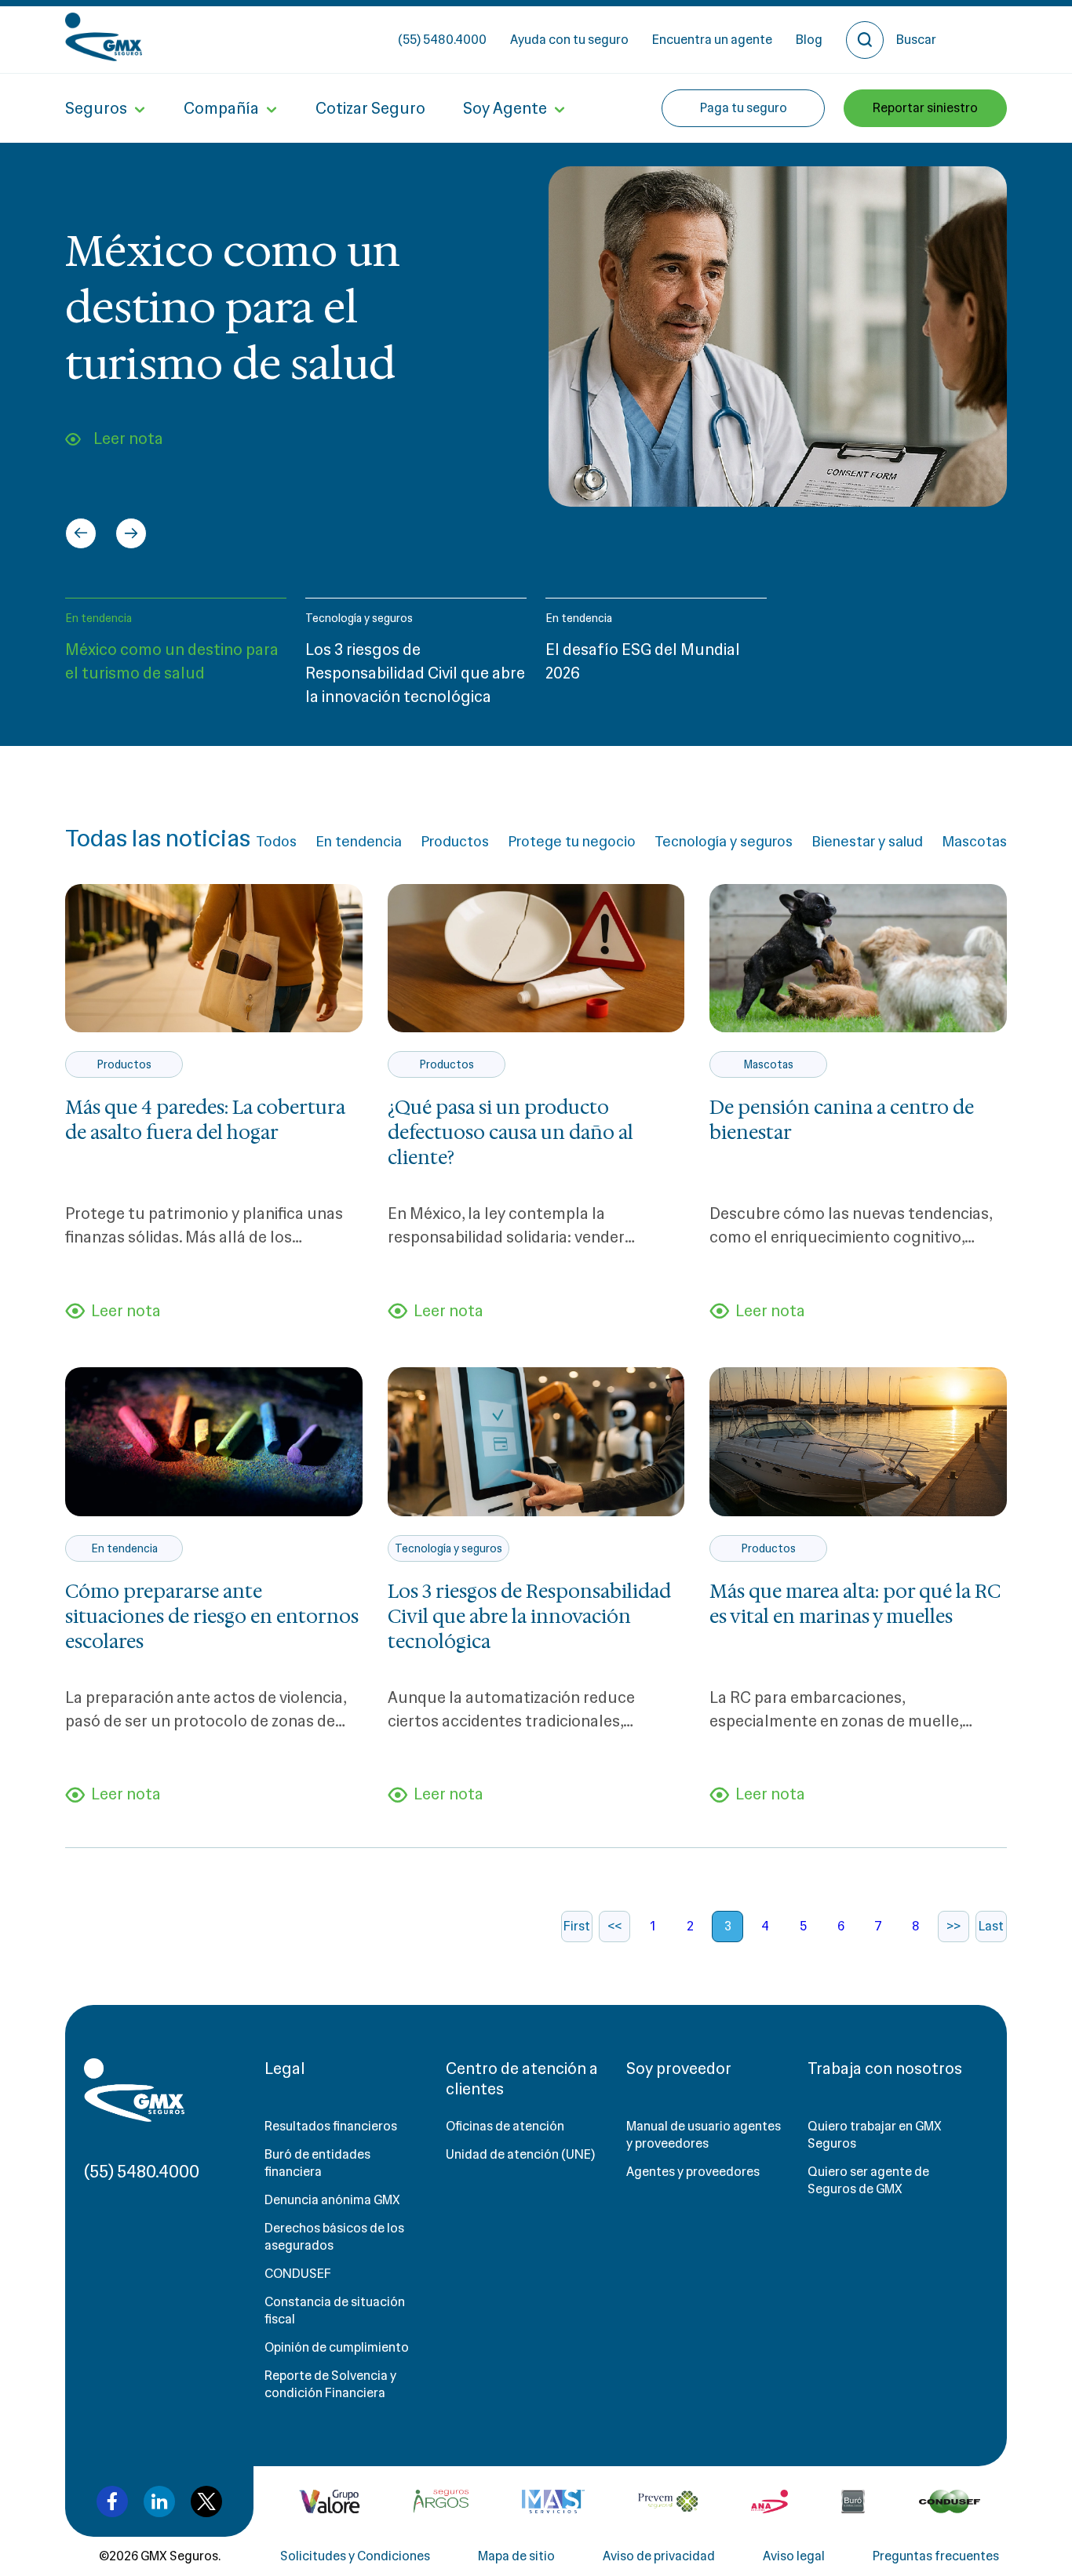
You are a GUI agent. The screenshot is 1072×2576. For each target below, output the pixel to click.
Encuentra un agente (712, 40)
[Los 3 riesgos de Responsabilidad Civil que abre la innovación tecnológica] (536, 1441)
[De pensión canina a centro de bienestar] (858, 958)
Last (991, 1926)
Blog (809, 40)
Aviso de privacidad (659, 2556)
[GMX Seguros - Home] (104, 37)
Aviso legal (794, 2556)
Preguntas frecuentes (936, 2556)
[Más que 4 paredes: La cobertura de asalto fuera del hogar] (214, 958)
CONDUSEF (298, 2274)
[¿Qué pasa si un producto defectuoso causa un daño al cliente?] (536, 958)
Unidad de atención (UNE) (520, 2154)
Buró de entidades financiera (317, 2163)
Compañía (221, 108)
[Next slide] (131, 533)
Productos (455, 842)
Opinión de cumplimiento (337, 2347)
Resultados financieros (331, 2126)
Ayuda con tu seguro (569, 40)
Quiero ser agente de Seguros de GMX (868, 2180)
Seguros (96, 108)
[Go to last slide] (81, 533)
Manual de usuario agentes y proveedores (704, 2135)
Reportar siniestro (925, 108)
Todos (276, 842)
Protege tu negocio (572, 842)
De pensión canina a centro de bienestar (842, 1120)
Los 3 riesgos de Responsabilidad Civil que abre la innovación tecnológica (529, 1617)
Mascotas (974, 842)
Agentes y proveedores (693, 2172)
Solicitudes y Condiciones (355, 2556)
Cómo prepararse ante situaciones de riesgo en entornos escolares (212, 1617)
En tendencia (98, 618)
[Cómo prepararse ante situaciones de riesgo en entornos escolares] (214, 1441)
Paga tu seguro (744, 108)
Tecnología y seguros (359, 618)
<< (614, 1926)
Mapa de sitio (516, 2556)
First (577, 1926)
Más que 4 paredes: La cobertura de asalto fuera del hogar (205, 1120)
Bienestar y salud (867, 842)
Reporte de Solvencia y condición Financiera (330, 2384)
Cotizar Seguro (370, 108)
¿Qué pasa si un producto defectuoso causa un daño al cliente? (510, 1133)
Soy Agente (505, 108)
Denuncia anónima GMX (332, 2200)
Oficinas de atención (505, 2126)
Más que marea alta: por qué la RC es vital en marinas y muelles (855, 1604)
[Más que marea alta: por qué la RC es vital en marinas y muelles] (858, 1441)
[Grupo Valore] (441, 2501)
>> (953, 1926)
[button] (176, 659)
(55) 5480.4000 (442, 40)
